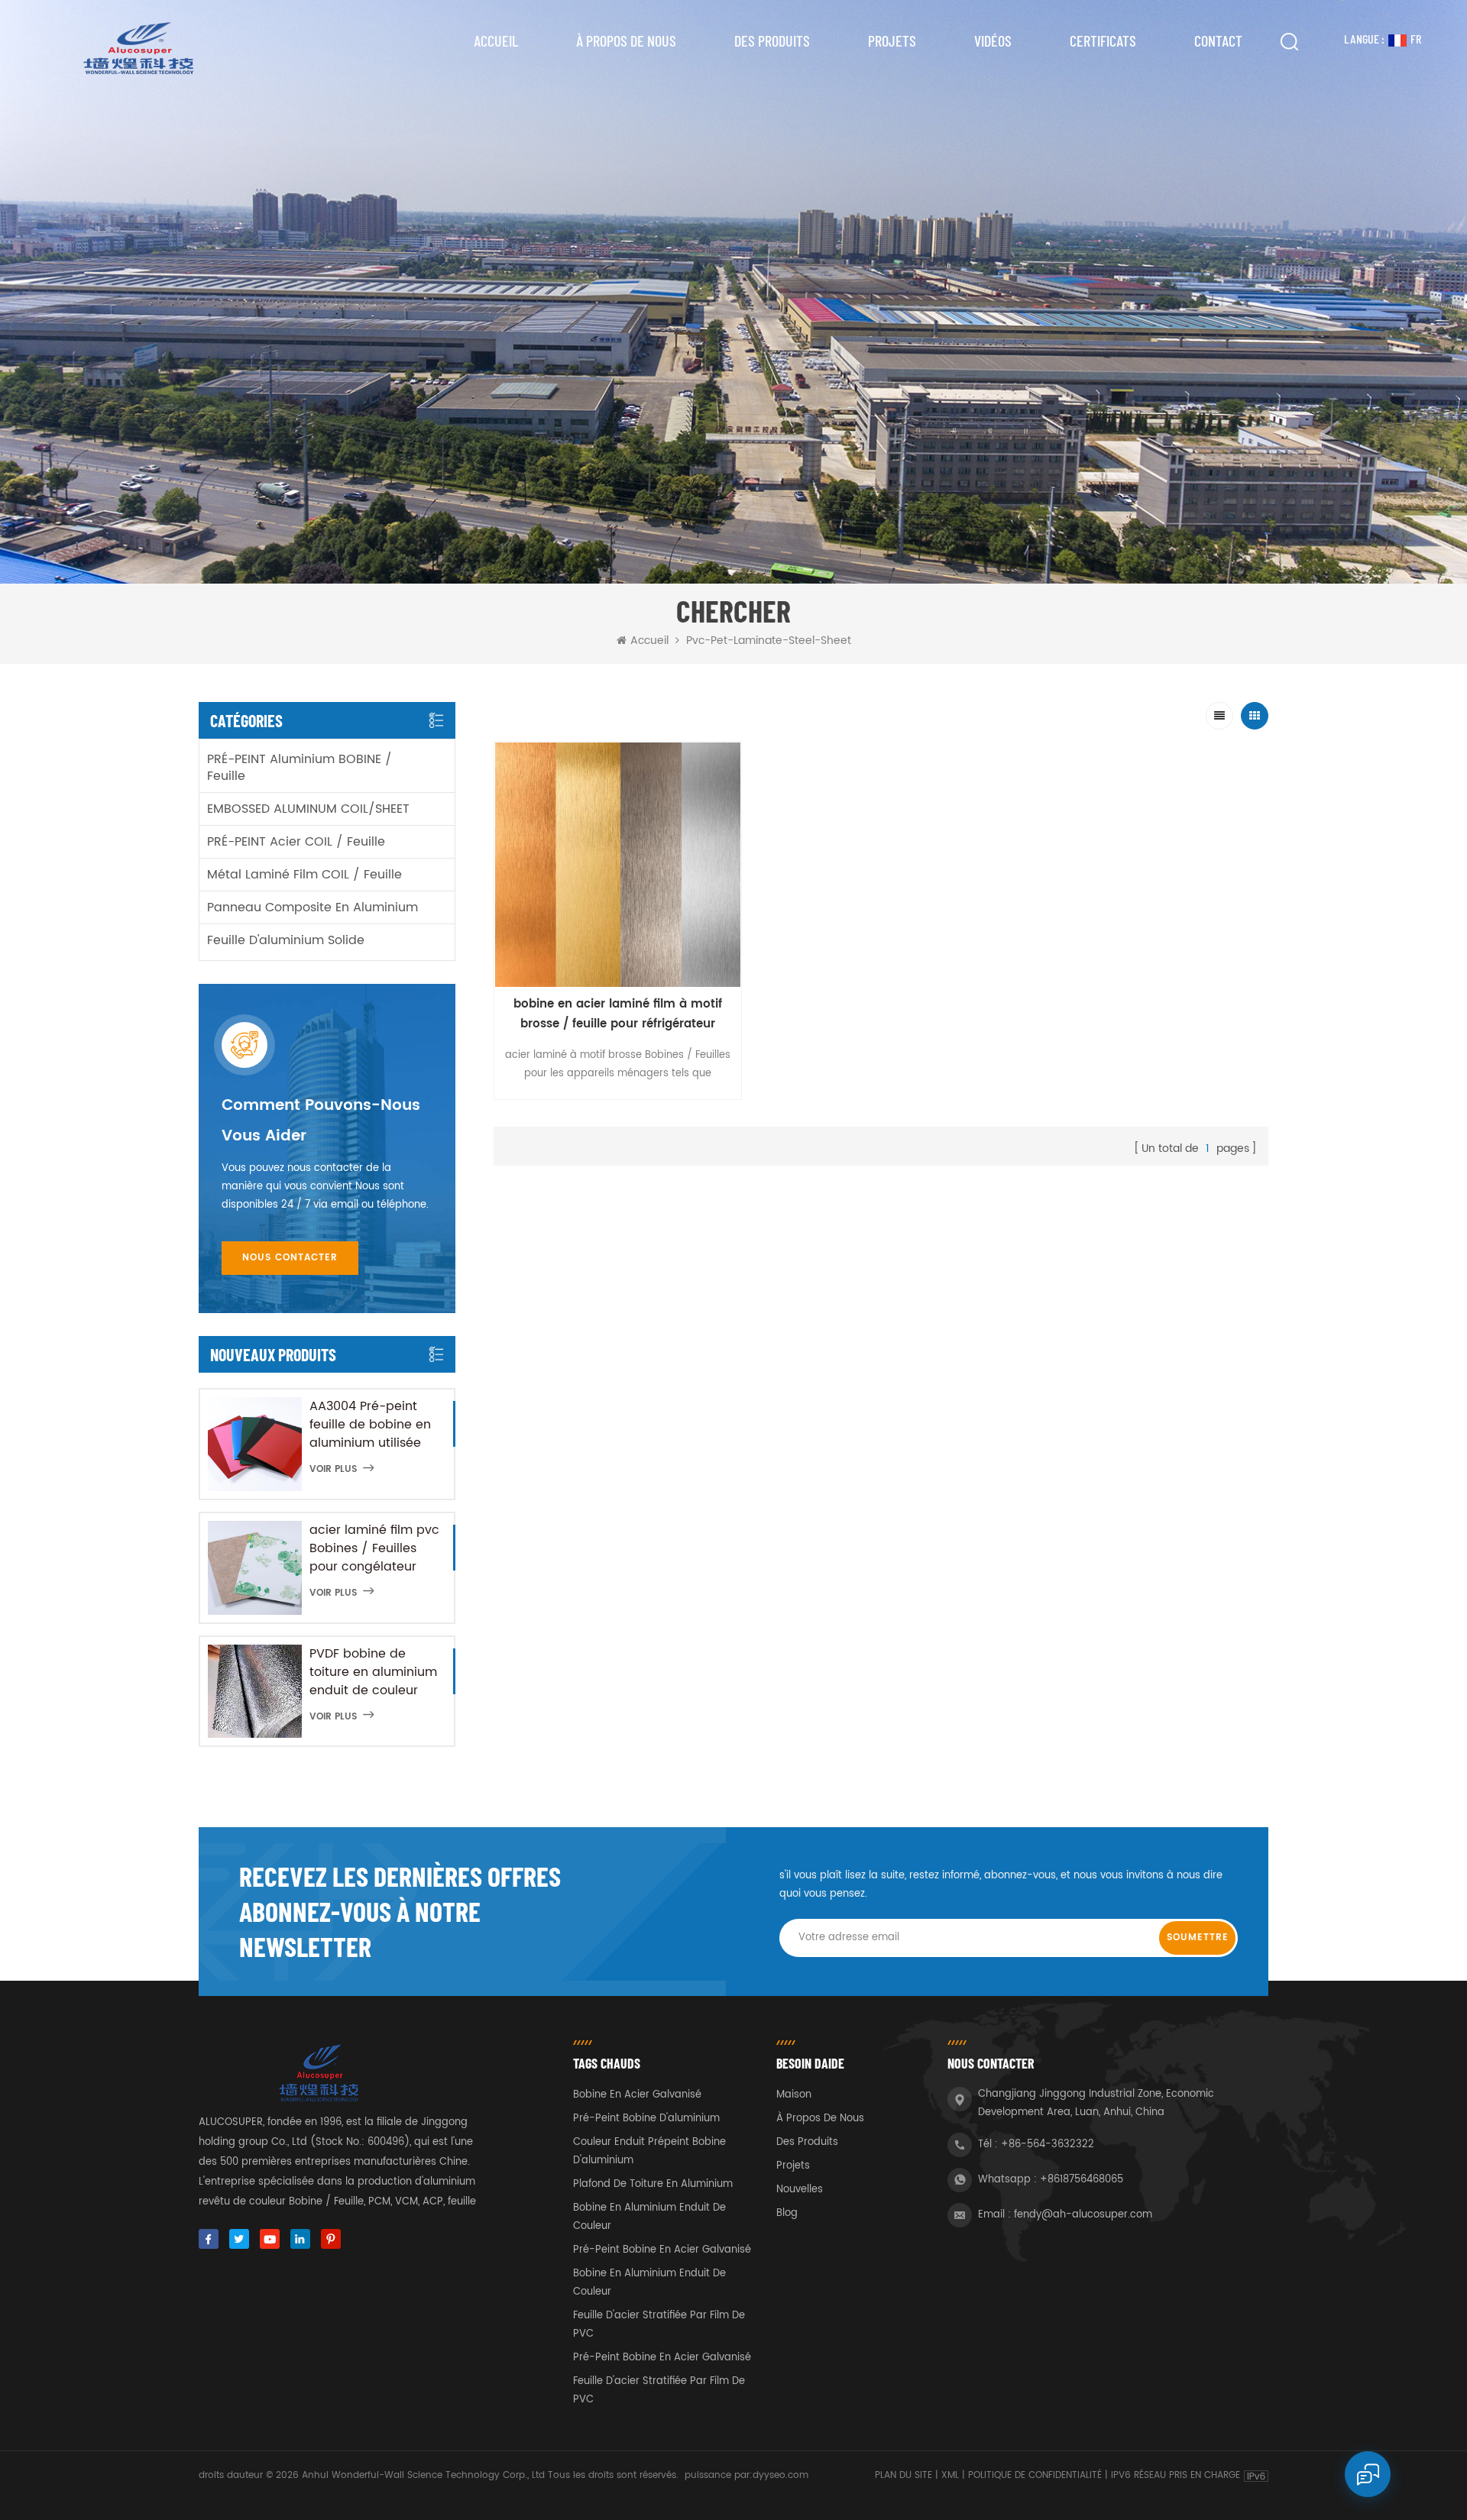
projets (892, 40)
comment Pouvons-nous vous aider (321, 1121)
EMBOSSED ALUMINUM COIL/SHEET (308, 809)
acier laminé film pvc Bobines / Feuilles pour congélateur (374, 1548)
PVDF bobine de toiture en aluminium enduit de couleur (373, 1672)
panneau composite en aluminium (313, 907)
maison (794, 2095)
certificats (1103, 40)
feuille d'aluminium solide (286, 940)
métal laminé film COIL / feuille (304, 875)
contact (1218, 40)
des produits (807, 2142)
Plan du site (904, 2475)
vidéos (993, 40)
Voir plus (333, 1469)
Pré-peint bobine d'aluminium (646, 2119)
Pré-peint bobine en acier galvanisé (662, 2250)
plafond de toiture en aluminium (653, 2184)
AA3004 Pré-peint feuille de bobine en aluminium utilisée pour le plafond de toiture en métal (370, 1425)
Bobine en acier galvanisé (637, 2095)
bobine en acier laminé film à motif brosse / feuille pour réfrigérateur (618, 1014)
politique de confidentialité (1035, 2475)
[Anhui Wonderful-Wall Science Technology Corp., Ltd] (137, 48)
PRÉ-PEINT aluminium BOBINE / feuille (300, 768)
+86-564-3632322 (1048, 2145)
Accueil (496, 40)
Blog (787, 2213)
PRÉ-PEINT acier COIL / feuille (296, 842)
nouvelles (800, 2190)
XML (950, 2475)
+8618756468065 (1082, 2180)
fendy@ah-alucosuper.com (1083, 2215)
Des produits (772, 40)
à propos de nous (626, 40)
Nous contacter (290, 1258)
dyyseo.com (780, 2475)
